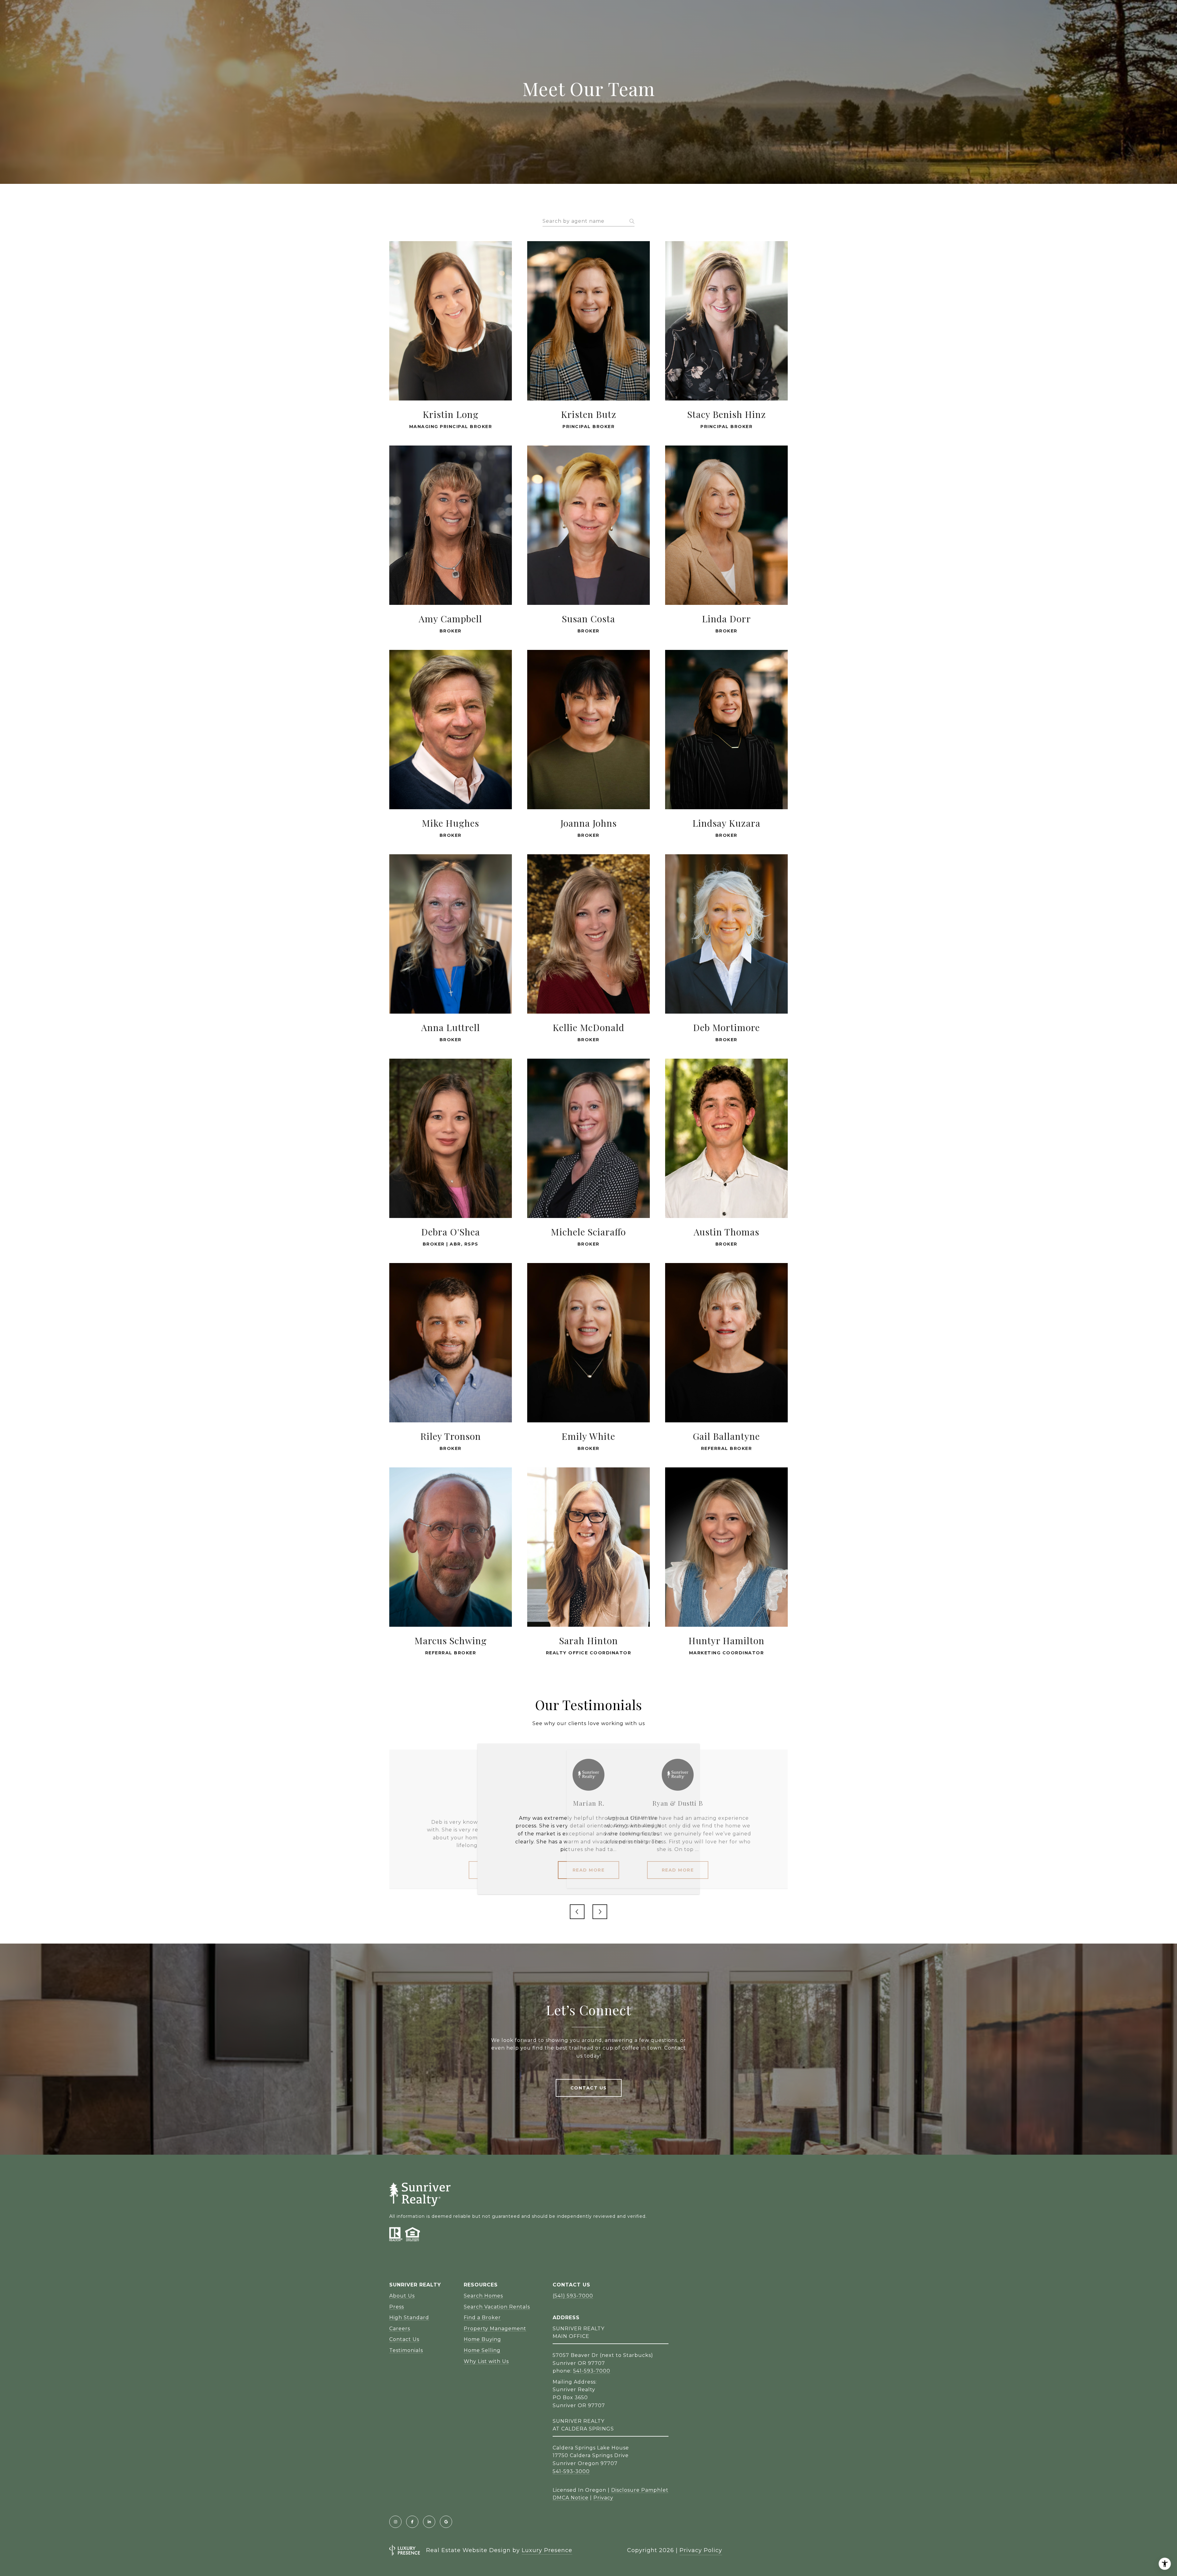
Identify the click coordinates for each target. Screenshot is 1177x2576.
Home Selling (482, 2350)
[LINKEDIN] (429, 2522)
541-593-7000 (592, 2371)
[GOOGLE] (446, 2522)
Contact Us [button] (589, 2088)
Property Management (495, 2329)
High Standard (409, 2318)
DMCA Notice (571, 2498)
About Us (402, 2296)
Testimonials (406, 2350)
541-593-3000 (571, 2471)
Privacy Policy (701, 2550)
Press (397, 2307)
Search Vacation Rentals (497, 2307)
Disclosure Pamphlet (640, 2490)
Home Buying (482, 2339)
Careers (400, 2329)
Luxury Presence (547, 2550)
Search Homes (483, 2296)
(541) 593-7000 (573, 2296)
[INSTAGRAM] (395, 2522)
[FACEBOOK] (412, 2522)
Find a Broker (482, 2318)
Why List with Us (486, 2361)
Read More (589, 1870)
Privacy (603, 2498)
